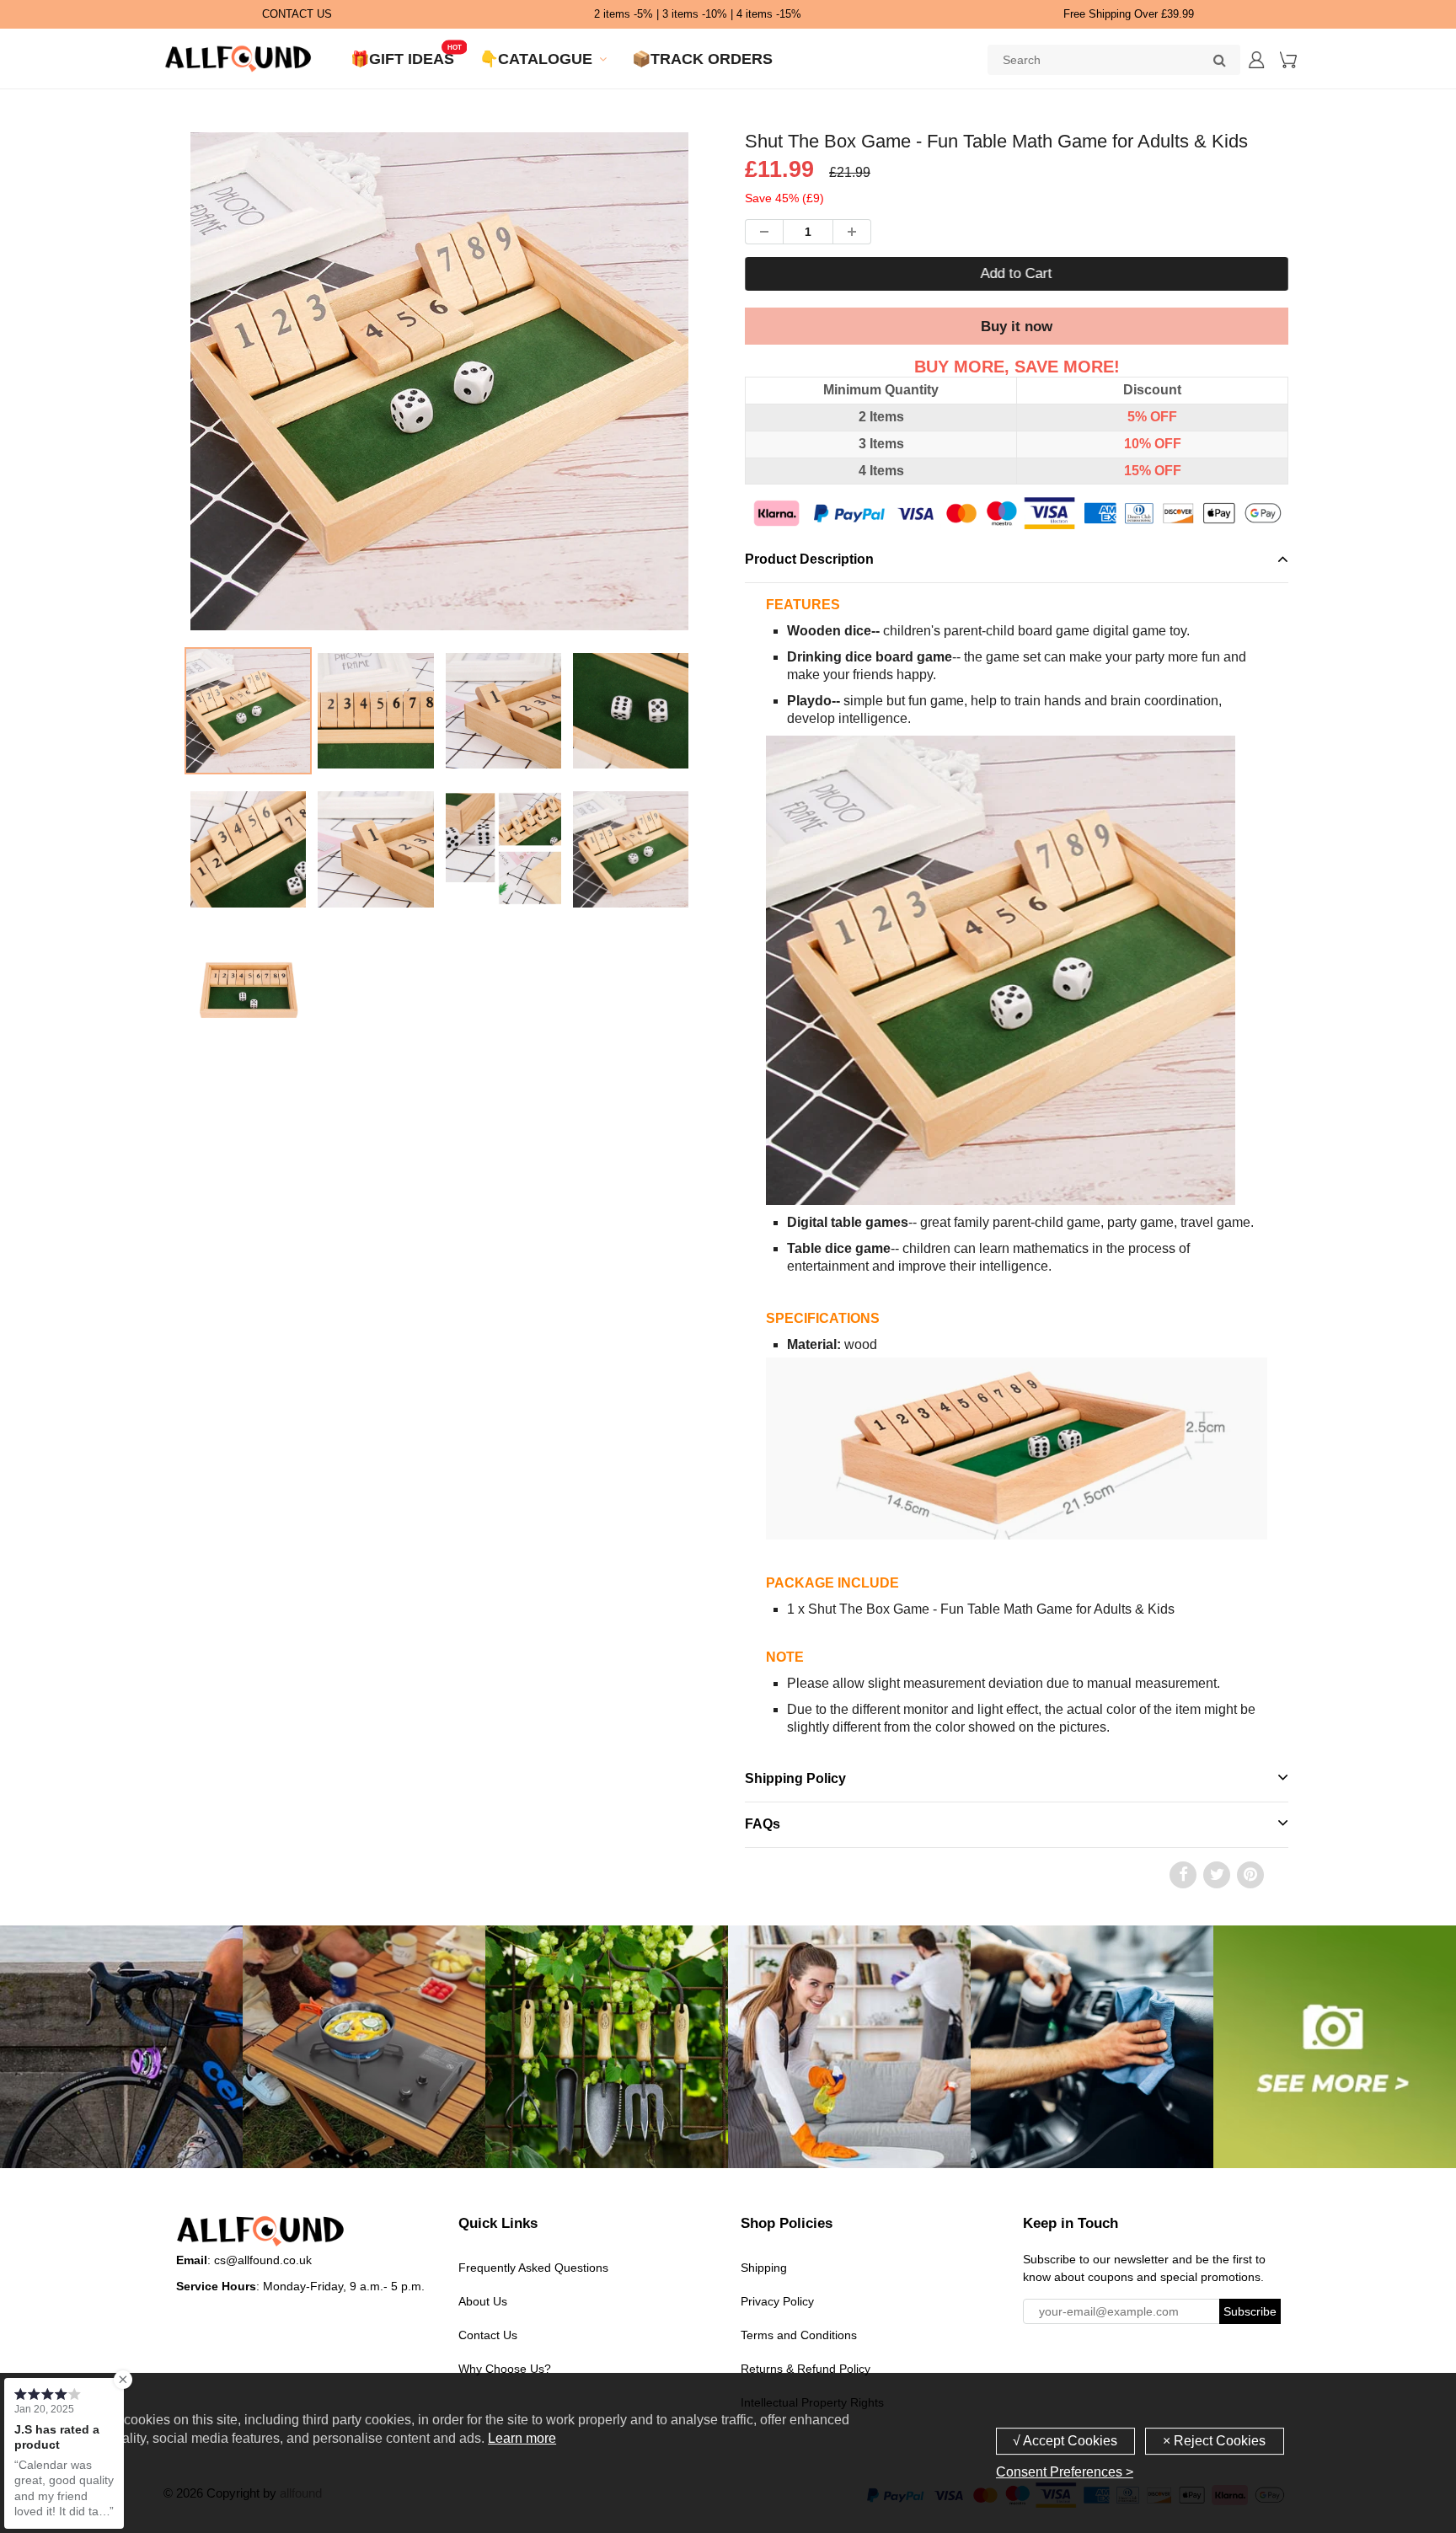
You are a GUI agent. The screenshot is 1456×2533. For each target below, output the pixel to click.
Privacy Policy (777, 2301)
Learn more (522, 2438)
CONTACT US (297, 14)
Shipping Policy (795, 1778)
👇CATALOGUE (536, 59)
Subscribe (1250, 2311)
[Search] (1219, 60)
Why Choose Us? (505, 2369)
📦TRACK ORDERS (702, 59)
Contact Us (488, 2335)
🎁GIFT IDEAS (402, 59)
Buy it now (1017, 327)
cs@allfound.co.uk (263, 2260)
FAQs (763, 1824)
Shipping (764, 2268)
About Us (483, 2301)
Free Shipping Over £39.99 (1129, 14)
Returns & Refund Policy (806, 2369)
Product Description (809, 559)
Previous (123, 450)
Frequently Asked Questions (533, 2268)
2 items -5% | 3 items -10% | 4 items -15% (698, 14)
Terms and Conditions (799, 2335)
